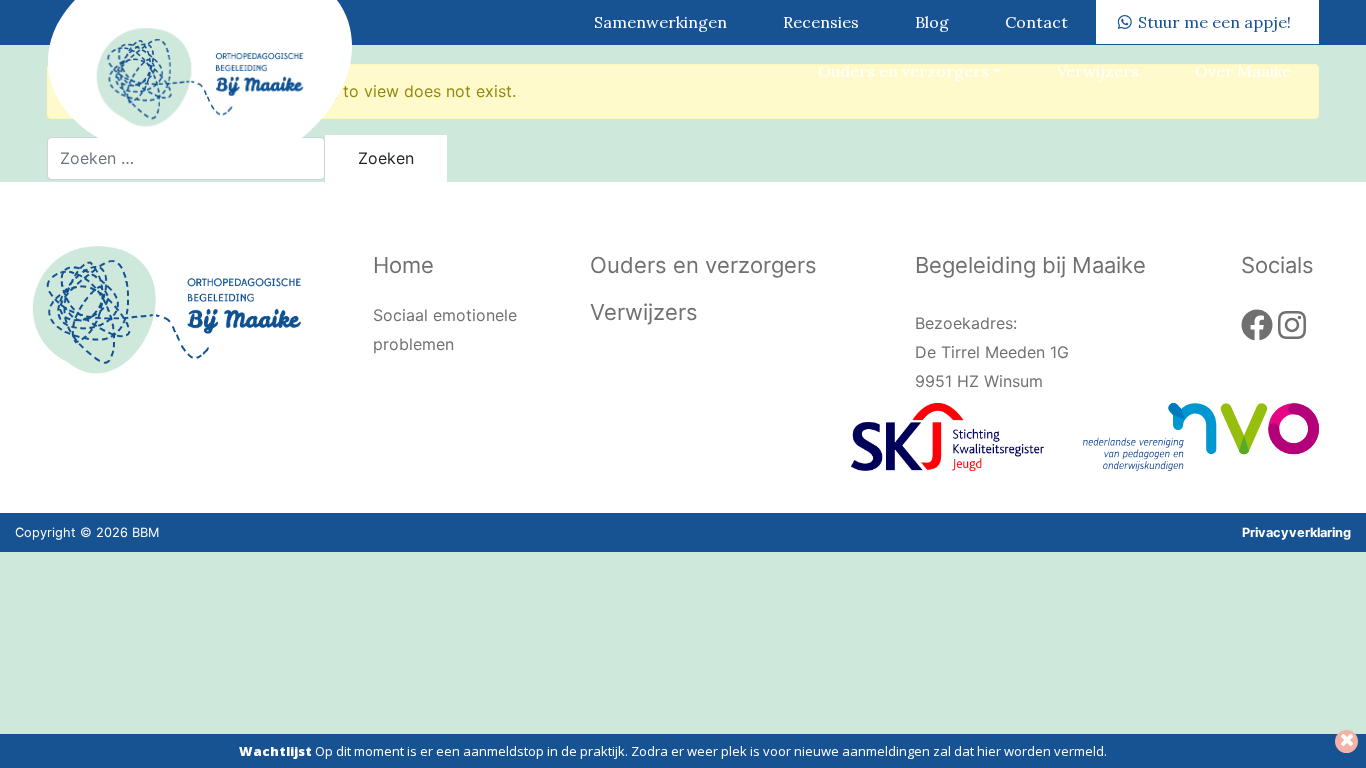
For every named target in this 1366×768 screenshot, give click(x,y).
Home (403, 265)
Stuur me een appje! (1214, 22)
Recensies (821, 22)
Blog (932, 22)
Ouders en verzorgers (903, 71)
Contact (1036, 22)
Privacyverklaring (1296, 532)
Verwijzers (1098, 71)
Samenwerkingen (660, 22)
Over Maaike (1243, 71)
